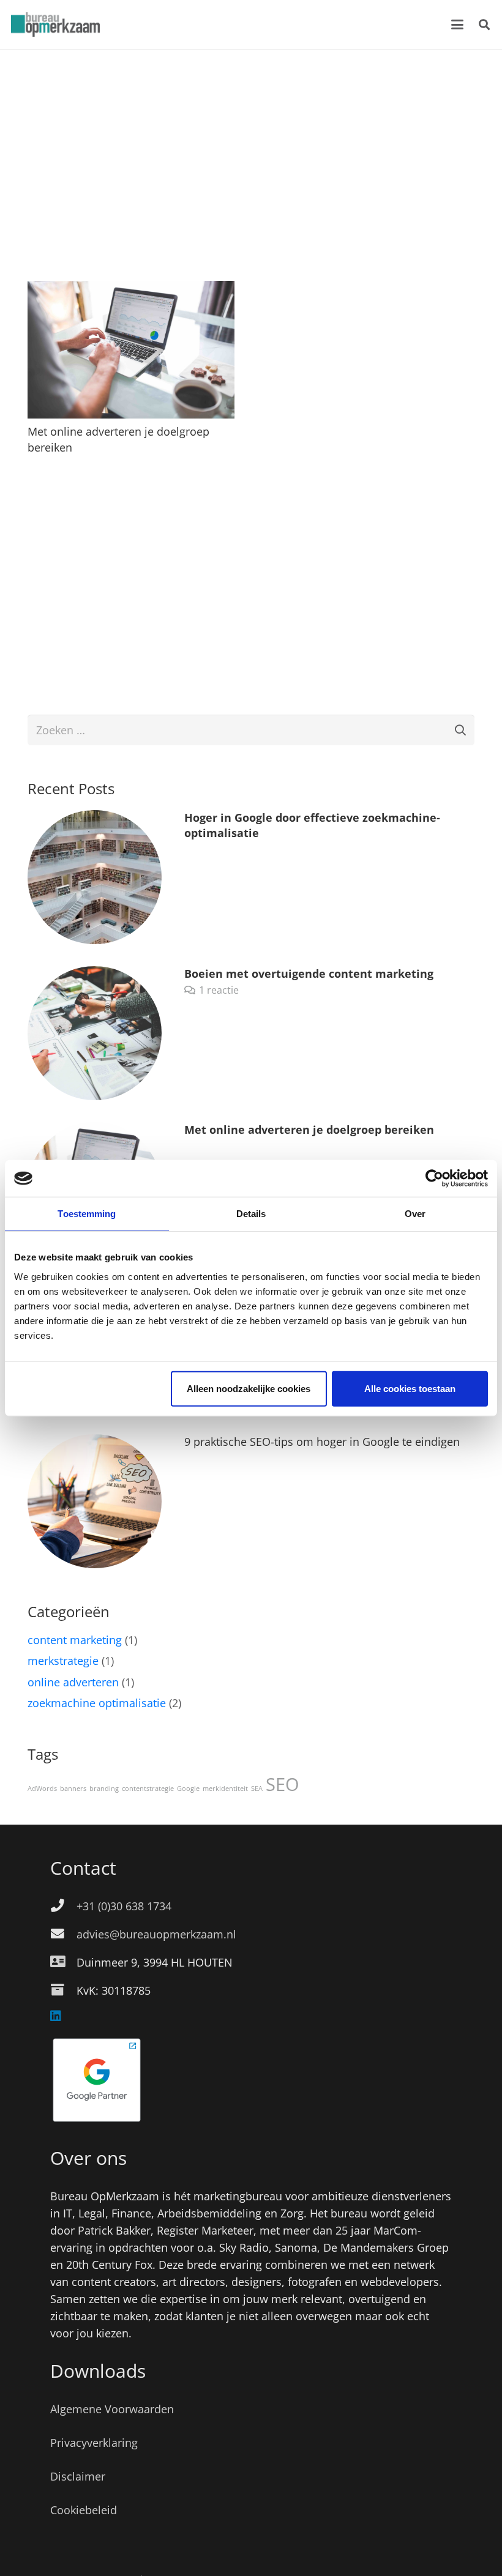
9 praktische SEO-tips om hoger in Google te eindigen (322, 1442)
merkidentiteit (225, 1789)
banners (73, 1789)
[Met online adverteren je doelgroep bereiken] (131, 350)
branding (104, 1789)
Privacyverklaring (94, 2443)
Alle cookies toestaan (410, 1388)
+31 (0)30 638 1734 (124, 1906)
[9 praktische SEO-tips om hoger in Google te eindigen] (95, 1501)
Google (188, 1789)
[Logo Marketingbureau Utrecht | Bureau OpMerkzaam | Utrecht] (55, 24)
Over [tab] (415, 1214)
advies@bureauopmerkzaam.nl (156, 1934)
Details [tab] (251, 1214)
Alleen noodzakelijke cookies (249, 1388)
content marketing (75, 1640)
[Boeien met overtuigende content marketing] (95, 1033)
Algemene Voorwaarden (112, 2409)
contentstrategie (148, 1789)
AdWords (42, 1789)
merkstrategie (63, 1661)
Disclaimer (78, 2476)
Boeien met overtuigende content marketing (309, 973)
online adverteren (73, 1682)
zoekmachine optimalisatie (97, 1703)
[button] (458, 24)
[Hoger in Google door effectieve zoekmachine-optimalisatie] (95, 877)
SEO (283, 1784)
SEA (257, 1789)
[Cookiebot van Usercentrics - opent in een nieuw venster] (434, 1178)
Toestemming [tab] (87, 1214)
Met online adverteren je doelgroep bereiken (309, 1130)
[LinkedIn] (56, 2016)
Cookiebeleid (84, 2510)
